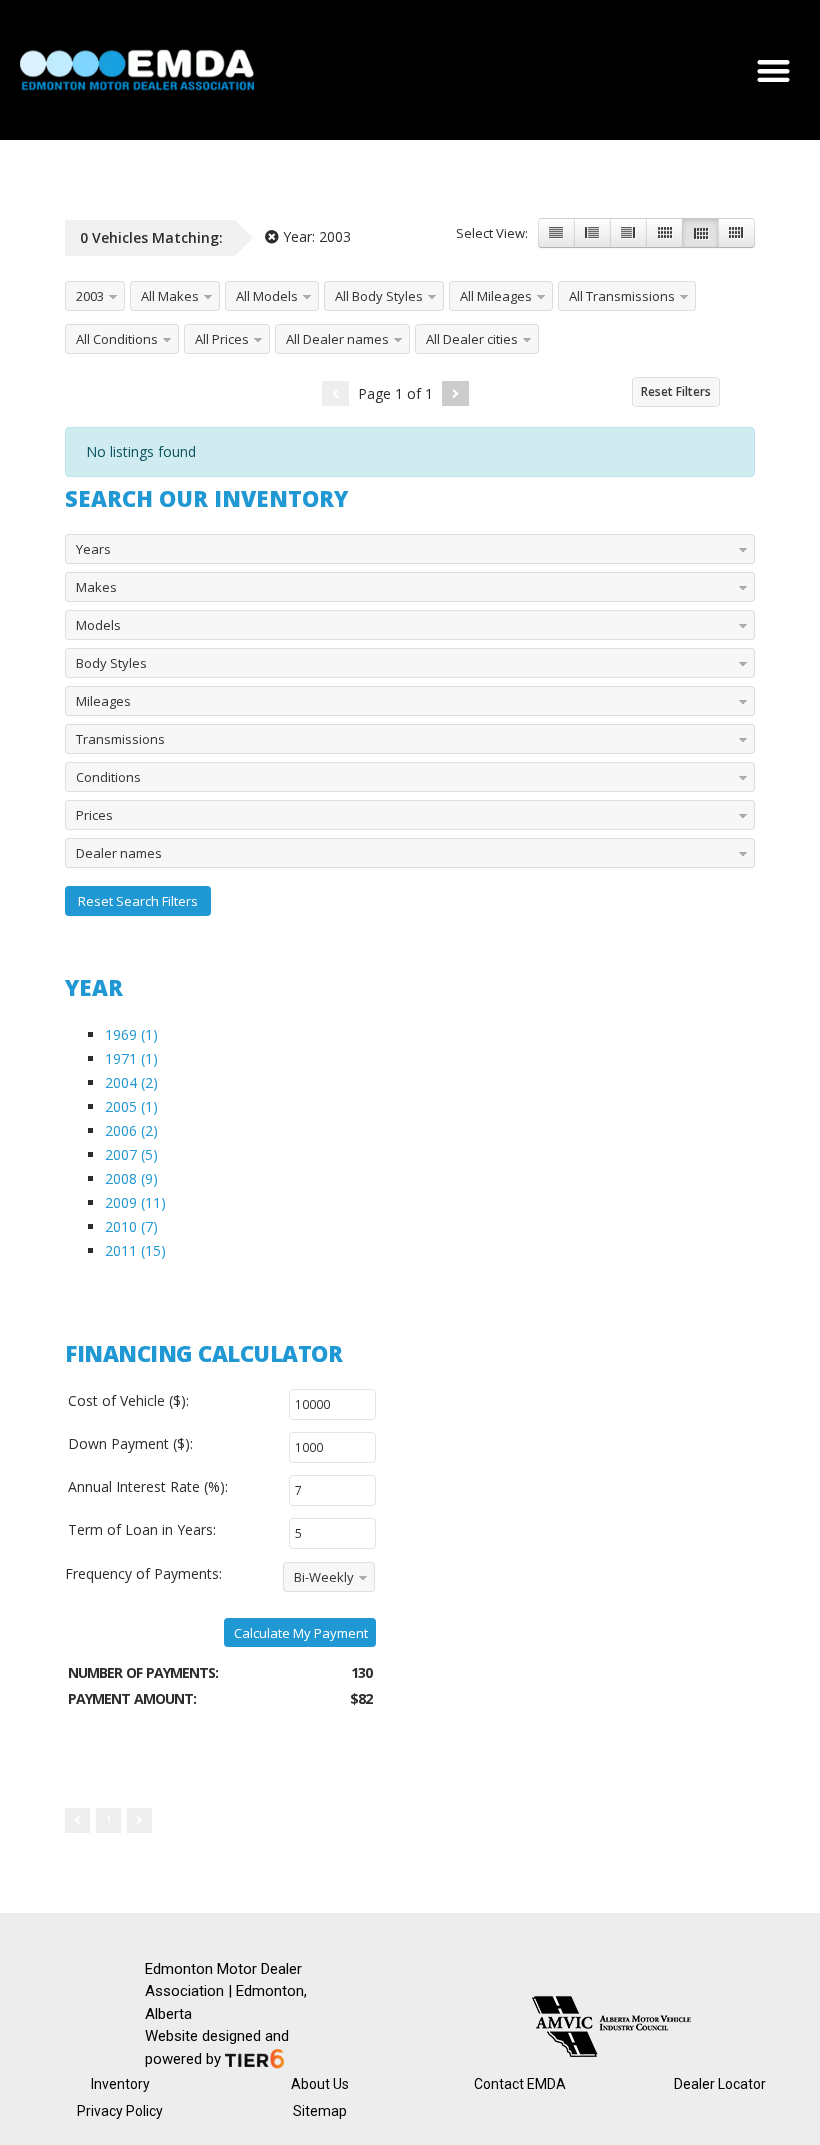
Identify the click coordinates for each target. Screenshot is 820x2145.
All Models (267, 296)
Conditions (108, 777)
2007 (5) (131, 1154)
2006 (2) (131, 1130)
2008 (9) (131, 1178)
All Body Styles (379, 296)
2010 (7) (131, 1226)
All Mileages (496, 296)
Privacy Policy (120, 2111)
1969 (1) (131, 1034)
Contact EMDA (520, 2084)
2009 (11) (135, 1202)
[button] (774, 70)
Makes (96, 587)
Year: (315, 236)
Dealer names (119, 853)
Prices (94, 815)
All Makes (170, 296)
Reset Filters (676, 391)
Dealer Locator (720, 2084)
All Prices (222, 339)
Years (93, 549)
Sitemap (320, 2111)
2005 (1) (131, 1106)
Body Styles (111, 663)
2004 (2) (131, 1082)
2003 (90, 296)
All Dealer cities (472, 339)
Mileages (103, 701)
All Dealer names (337, 339)
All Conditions (117, 339)
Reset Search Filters (138, 901)
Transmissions (120, 739)
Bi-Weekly (324, 1577)
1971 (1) (131, 1058)
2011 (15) (135, 1250)
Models (98, 625)
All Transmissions (622, 296)
